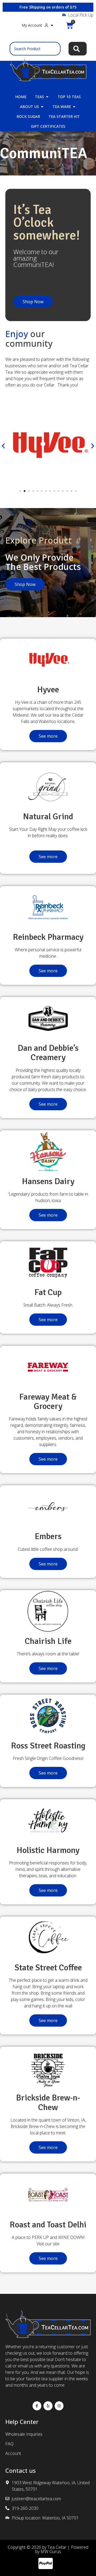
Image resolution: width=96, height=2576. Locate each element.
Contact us (21, 2471)
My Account (32, 25)
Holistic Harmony (48, 1850)
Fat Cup (48, 1292)
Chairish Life (48, 1641)
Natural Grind (48, 816)
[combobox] (35, 49)
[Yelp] (48, 2406)
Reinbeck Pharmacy (48, 937)
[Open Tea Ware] (74, 107)
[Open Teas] (47, 97)
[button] (3, 446)
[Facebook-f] (37, 2406)
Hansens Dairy (48, 1181)
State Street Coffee (48, 1968)
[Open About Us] (42, 107)
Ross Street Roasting (48, 1746)
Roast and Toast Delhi (48, 2225)
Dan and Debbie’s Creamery (48, 1053)
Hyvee (48, 690)
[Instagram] (59, 2406)
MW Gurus (51, 2551)
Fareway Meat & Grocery (48, 1401)
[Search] (78, 49)
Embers (48, 1536)
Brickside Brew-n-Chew (48, 2102)
